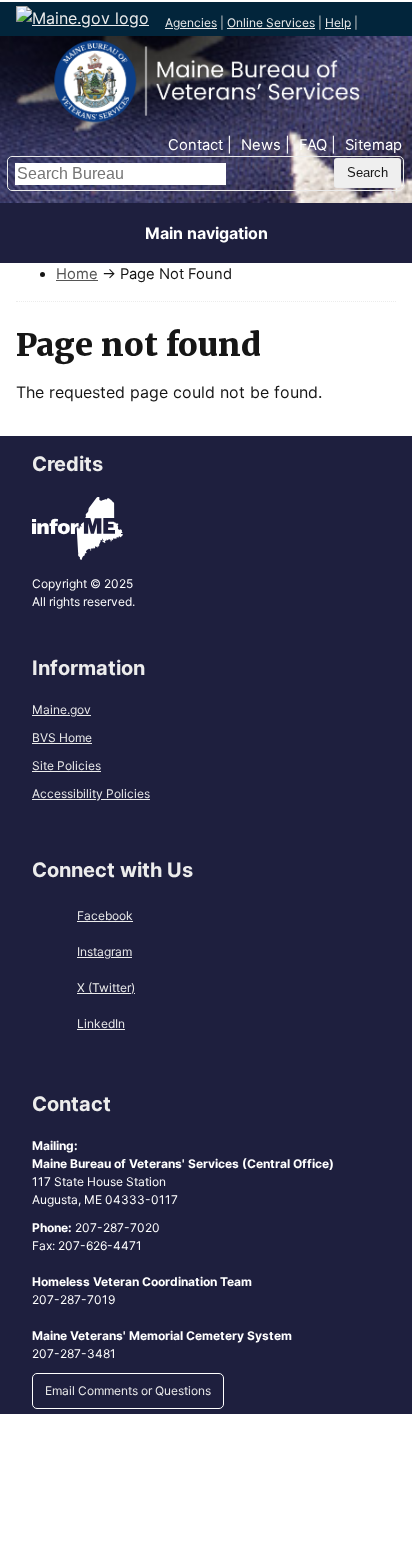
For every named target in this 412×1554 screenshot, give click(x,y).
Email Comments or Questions (128, 1390)
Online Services (271, 22)
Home (77, 274)
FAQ (313, 145)
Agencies (191, 22)
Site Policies (66, 765)
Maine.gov (61, 709)
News (261, 145)
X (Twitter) (106, 987)
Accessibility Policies (91, 793)
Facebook (105, 915)
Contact (195, 145)
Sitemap (373, 145)
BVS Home (62, 737)
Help (338, 22)
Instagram (104, 951)
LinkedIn (101, 1023)
